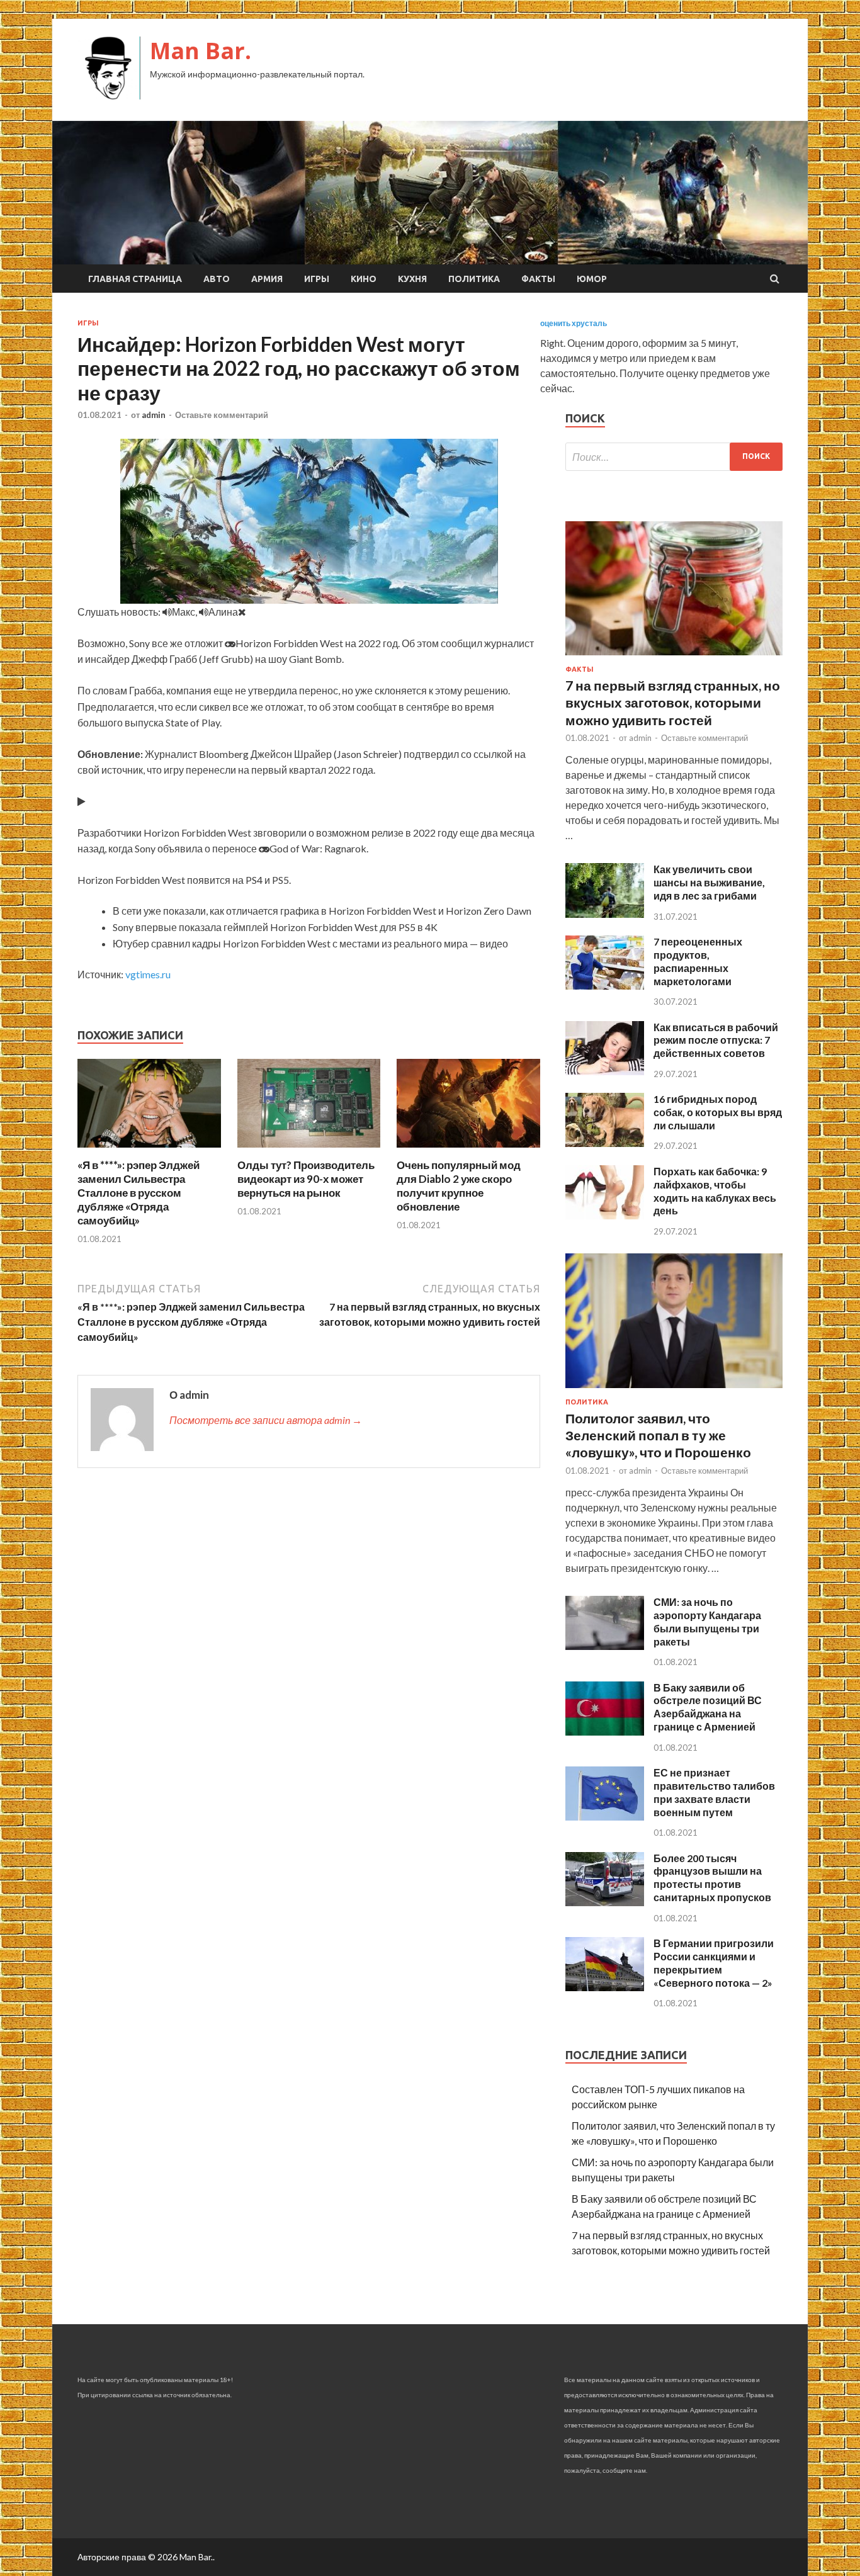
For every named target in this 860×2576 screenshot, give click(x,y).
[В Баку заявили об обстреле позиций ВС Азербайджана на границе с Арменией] (605, 1731)
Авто (217, 279)
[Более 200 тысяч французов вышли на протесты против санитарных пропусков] (605, 1902)
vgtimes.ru (148, 974)
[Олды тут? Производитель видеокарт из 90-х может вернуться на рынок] (309, 1150)
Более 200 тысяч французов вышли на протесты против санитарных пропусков (712, 1878)
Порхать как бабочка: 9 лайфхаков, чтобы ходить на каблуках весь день (715, 1191)
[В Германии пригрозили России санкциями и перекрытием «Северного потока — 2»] (605, 1987)
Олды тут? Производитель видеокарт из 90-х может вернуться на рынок (306, 1179)
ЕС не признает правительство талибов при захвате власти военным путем (714, 1792)
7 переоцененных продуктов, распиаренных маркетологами (698, 961)
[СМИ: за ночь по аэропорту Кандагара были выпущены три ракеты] (605, 1646)
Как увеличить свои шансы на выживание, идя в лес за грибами (709, 882)
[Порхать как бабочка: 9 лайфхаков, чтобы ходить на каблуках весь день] (605, 1215)
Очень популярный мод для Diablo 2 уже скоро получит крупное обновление (459, 1186)
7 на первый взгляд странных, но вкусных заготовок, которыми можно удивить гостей (673, 703)
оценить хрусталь (574, 323)
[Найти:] (674, 457)
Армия (267, 279)
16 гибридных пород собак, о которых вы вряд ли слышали (718, 1112)
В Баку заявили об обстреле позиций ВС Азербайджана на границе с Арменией (708, 1707)
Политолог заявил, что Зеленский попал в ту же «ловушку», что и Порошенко (658, 1435)
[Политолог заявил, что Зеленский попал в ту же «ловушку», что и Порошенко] (674, 1390)
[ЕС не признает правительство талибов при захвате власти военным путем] (605, 1816)
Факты (538, 279)
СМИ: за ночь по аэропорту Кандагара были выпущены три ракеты (707, 1621)
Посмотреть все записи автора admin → (266, 1420)
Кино (364, 279)
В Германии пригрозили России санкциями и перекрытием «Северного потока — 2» (714, 1963)
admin (154, 415)
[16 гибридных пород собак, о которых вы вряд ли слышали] (605, 1143)
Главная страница (135, 279)
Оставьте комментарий (222, 415)
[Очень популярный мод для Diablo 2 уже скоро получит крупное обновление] (468, 1150)
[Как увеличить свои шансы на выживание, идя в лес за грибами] (605, 914)
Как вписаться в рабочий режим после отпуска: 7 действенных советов (716, 1040)
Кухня (412, 279)
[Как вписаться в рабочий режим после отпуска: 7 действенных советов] (605, 1071)
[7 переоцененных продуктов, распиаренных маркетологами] (605, 986)
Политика (474, 279)
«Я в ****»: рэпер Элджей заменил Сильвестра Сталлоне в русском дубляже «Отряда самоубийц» (139, 1193)
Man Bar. (201, 51)
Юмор (592, 279)
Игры (317, 279)
